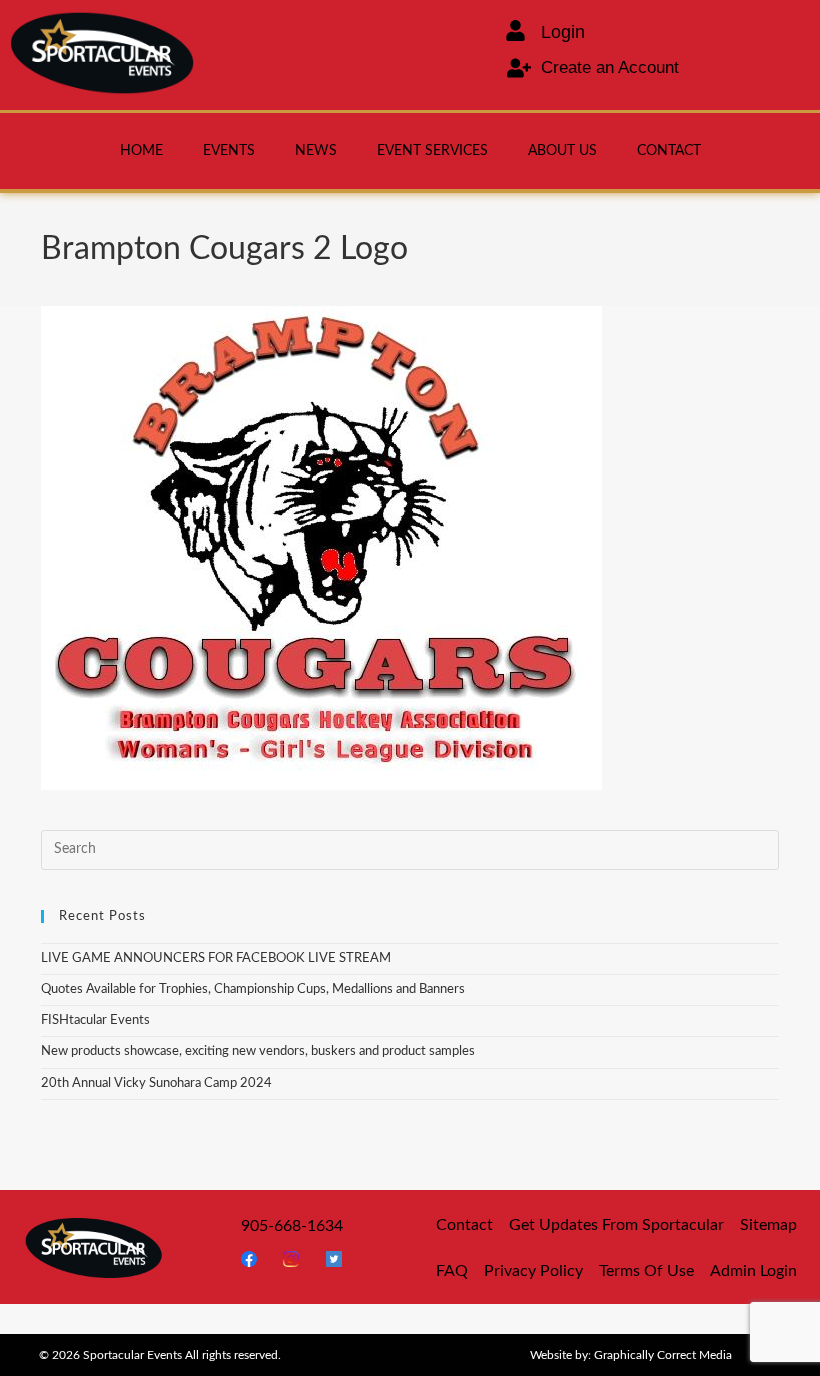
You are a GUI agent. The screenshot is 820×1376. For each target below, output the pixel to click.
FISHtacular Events (95, 1020)
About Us (562, 151)
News (316, 151)
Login (563, 32)
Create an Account (610, 67)
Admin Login (753, 1271)
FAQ (452, 1271)
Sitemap (768, 1225)
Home (141, 151)
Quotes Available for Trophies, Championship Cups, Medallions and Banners (253, 989)
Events (229, 151)
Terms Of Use (646, 1271)
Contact (669, 151)
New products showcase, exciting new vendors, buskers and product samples (258, 1051)
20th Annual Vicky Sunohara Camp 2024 (156, 1083)
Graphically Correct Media (663, 1355)
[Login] (515, 30)
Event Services (432, 151)
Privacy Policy (533, 1271)
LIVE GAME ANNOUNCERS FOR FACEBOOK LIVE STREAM (216, 958)
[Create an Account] (519, 68)
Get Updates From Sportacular (616, 1225)
